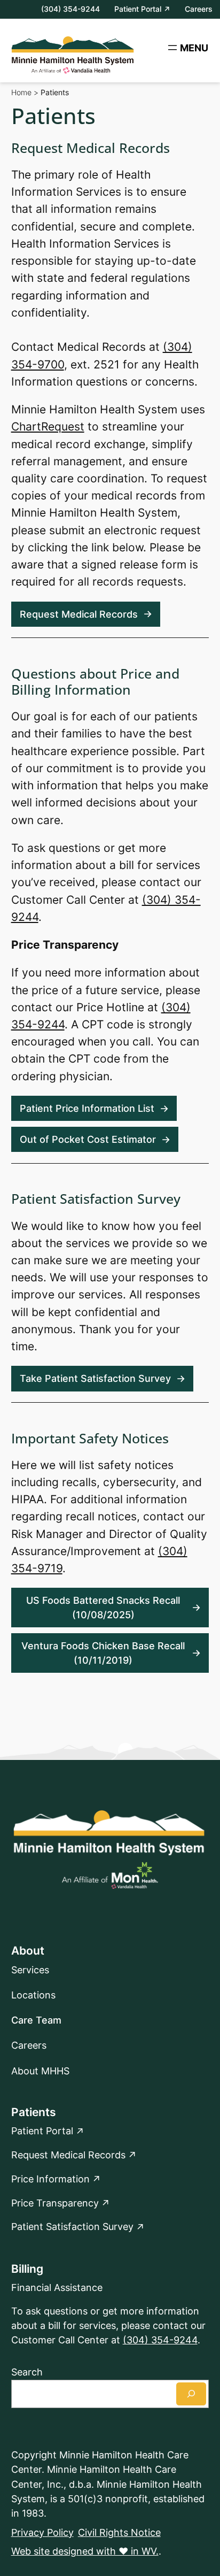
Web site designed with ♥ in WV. (85, 2551)
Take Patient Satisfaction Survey (95, 1378)
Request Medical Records (79, 614)
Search (27, 2372)
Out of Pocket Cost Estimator (88, 1139)
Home (21, 92)
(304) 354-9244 (160, 2340)
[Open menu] (187, 48)
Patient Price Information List (87, 1108)
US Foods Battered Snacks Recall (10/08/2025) (103, 1608)
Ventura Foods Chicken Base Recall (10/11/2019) (103, 1653)
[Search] (191, 2394)
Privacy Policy (42, 2532)
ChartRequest (48, 426)
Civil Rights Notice (119, 2532)
